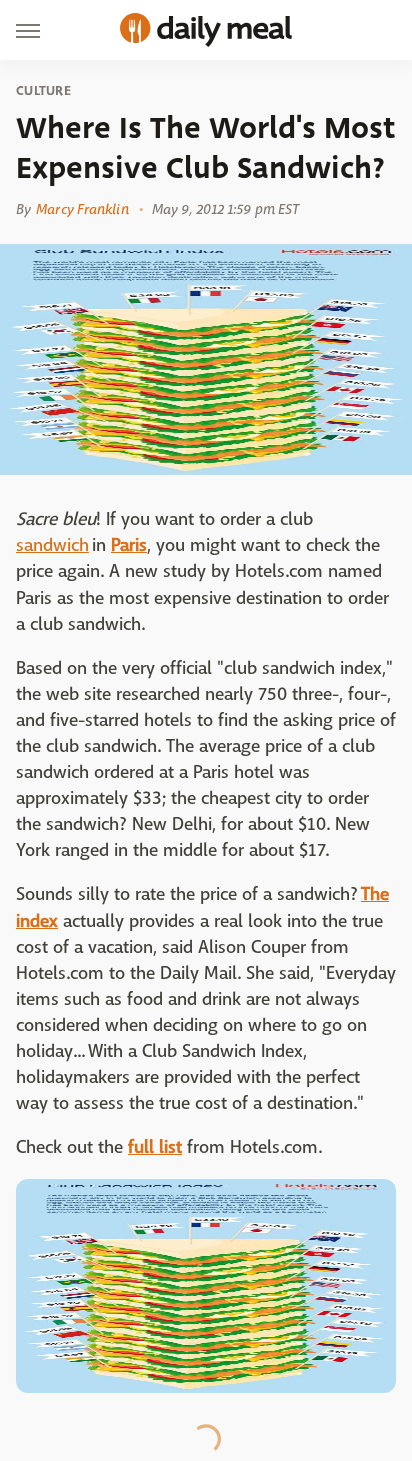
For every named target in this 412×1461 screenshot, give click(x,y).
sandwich (52, 545)
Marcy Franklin (82, 209)
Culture (43, 91)
